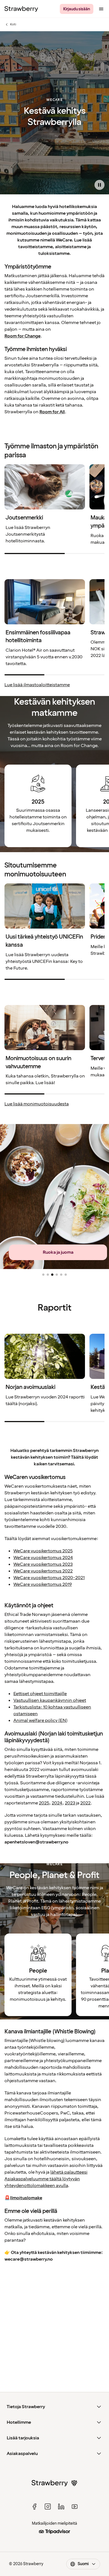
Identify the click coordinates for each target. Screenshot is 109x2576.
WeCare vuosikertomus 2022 (43, 1571)
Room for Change (22, 336)
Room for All (52, 412)
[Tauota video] (99, 185)
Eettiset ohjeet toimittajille (40, 1694)
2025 (44, 1803)
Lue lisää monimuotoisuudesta (37, 1104)
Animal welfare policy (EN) (40, 1720)
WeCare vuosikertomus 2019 (43, 1584)
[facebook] (34, 2507)
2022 (85, 1803)
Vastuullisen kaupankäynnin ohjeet (50, 1700)
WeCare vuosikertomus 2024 (43, 1558)
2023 (70, 1803)
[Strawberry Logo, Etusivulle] (21, 9)
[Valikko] (101, 9)
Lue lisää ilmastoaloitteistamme (37, 685)
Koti (13, 25)
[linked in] (61, 2507)
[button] (43, 1275)
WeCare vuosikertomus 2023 (43, 1564)
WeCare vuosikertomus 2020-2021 (49, 1578)
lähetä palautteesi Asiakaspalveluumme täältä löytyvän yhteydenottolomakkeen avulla (46, 2179)
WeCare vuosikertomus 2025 (43, 1551)
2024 (57, 1803)
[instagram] (48, 2507)
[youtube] (75, 2507)
